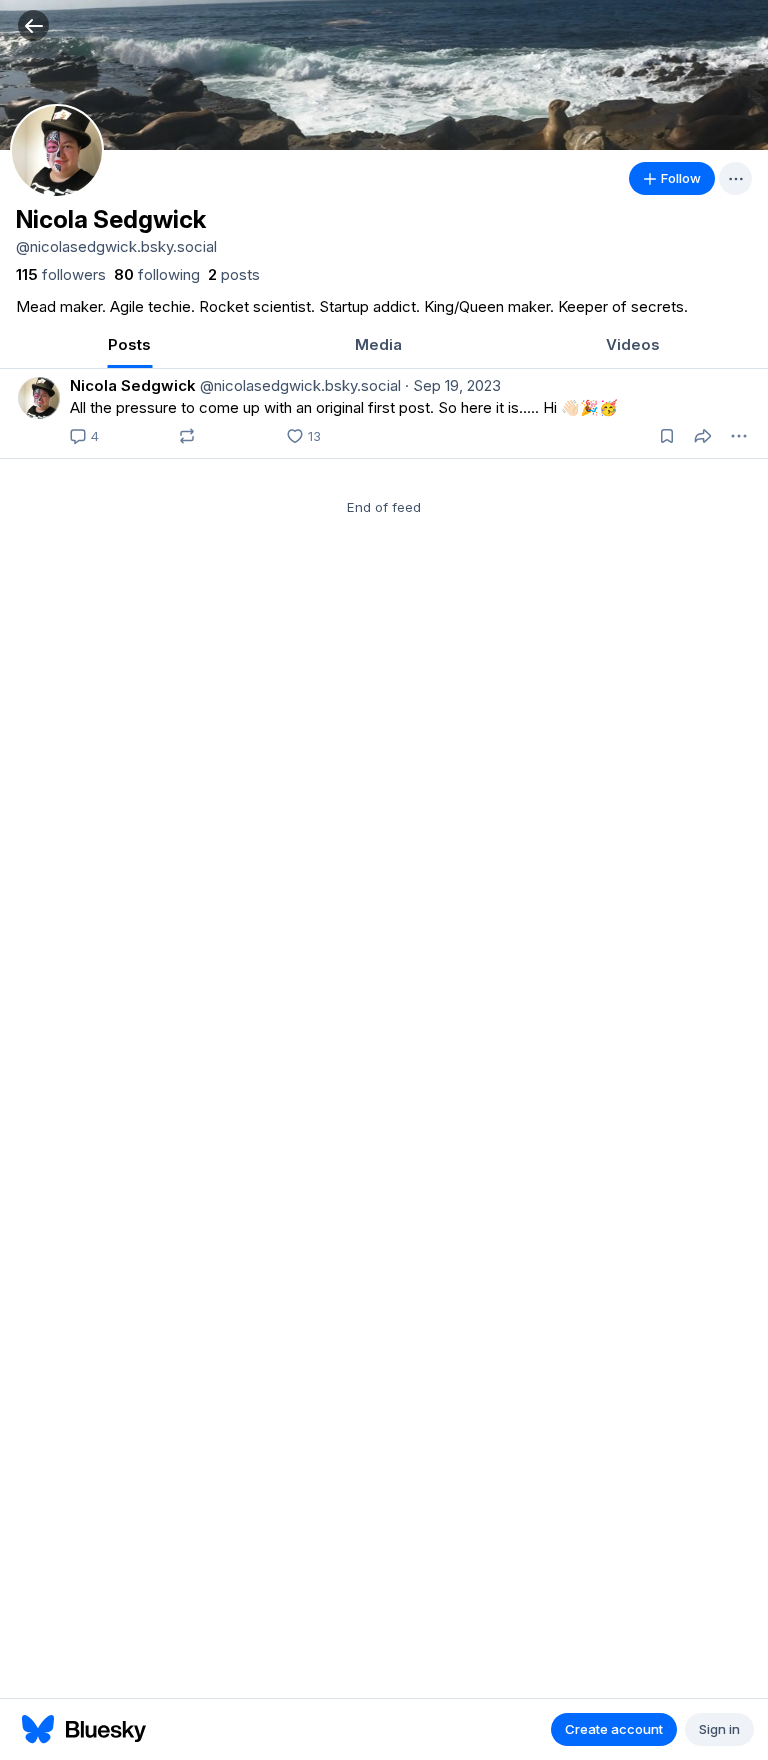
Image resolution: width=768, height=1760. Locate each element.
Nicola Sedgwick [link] (133, 385)
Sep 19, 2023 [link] (453, 385)
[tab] (129, 346)
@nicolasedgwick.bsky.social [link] (298, 385)
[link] (61, 275)
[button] (33, 25)
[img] (384, 75)
